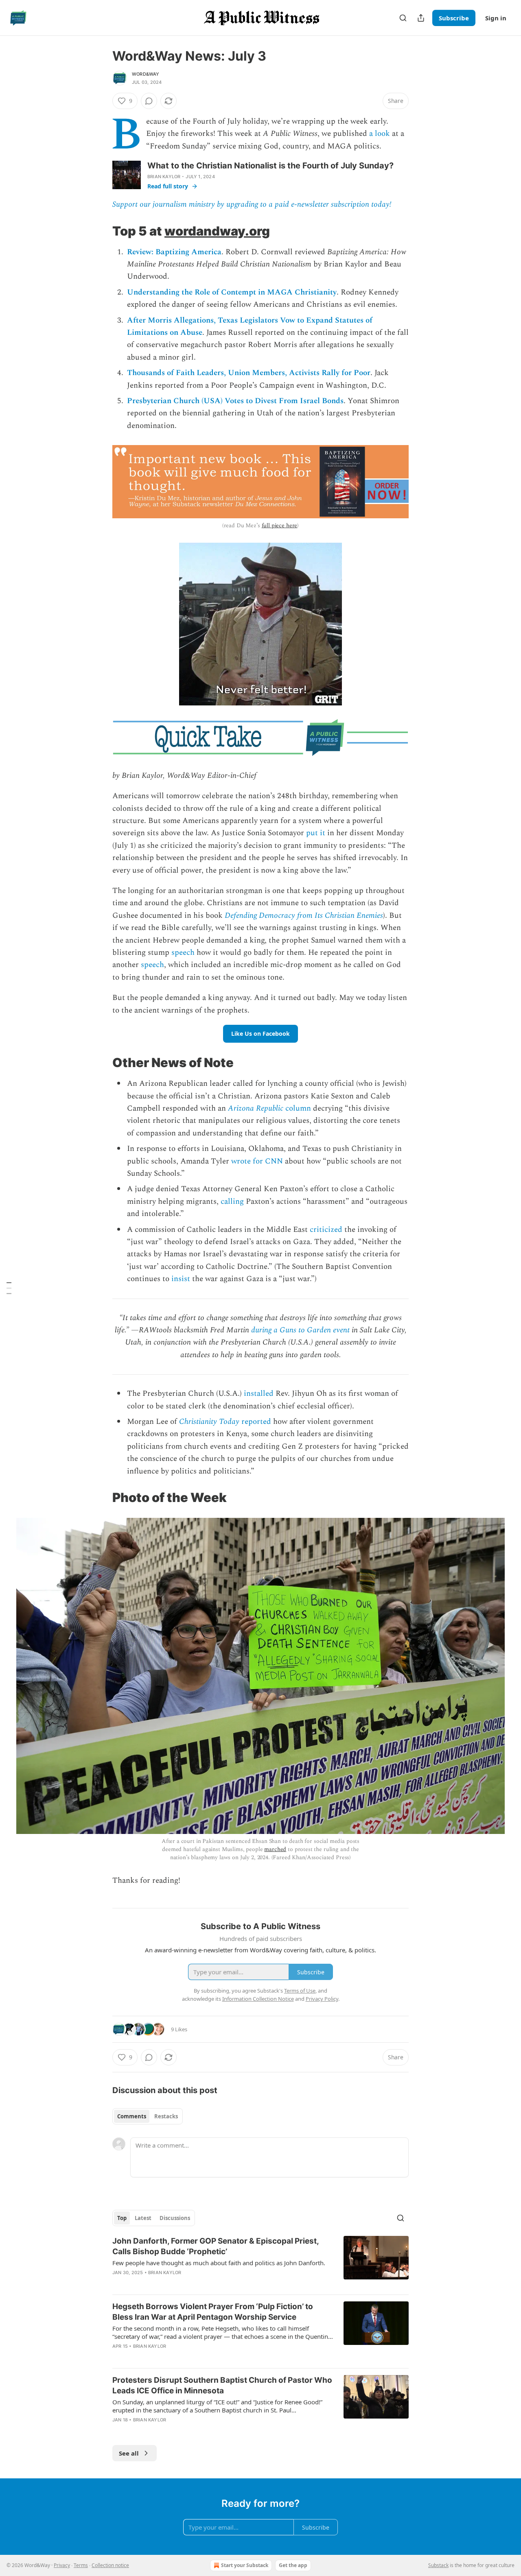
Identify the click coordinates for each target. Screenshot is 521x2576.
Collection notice (110, 2565)
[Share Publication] (421, 18)
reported (255, 1422)
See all (129, 2453)
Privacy (62, 2565)
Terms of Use (300, 1991)
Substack (438, 2565)
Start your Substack (245, 2565)
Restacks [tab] (166, 2116)
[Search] (403, 18)
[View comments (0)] (149, 101)
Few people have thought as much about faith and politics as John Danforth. (219, 2263)
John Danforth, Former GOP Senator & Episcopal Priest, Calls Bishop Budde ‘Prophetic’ (216, 2246)
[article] (260, 2262)
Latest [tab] (143, 2218)
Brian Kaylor (164, 177)
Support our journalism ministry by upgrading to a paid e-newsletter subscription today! (252, 204)
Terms (81, 2565)
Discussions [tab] (175, 2218)
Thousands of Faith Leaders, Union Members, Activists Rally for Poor (249, 373)
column (297, 1108)
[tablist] (148, 2116)
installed (259, 1394)
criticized (326, 1230)
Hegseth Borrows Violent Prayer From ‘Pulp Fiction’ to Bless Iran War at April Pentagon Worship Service (213, 2312)
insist (181, 1279)
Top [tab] (122, 2218)
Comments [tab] (132, 2116)
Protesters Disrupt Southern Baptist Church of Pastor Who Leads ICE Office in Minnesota (222, 2385)
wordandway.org (217, 231)
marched (275, 1849)
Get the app (293, 2565)
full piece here (280, 525)
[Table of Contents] (9, 1288)
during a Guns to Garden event (300, 1330)
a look (380, 134)
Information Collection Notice (258, 1999)
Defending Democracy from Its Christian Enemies (304, 916)
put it (316, 833)
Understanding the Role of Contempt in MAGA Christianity (232, 292)
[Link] (101, 231)
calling (232, 1202)
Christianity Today (209, 1422)
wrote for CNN (257, 1161)
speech (183, 953)
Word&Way (146, 74)
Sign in (496, 18)
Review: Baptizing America (174, 252)
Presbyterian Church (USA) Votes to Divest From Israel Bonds (235, 401)
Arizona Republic (256, 1108)
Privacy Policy (322, 1999)
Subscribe (454, 18)
